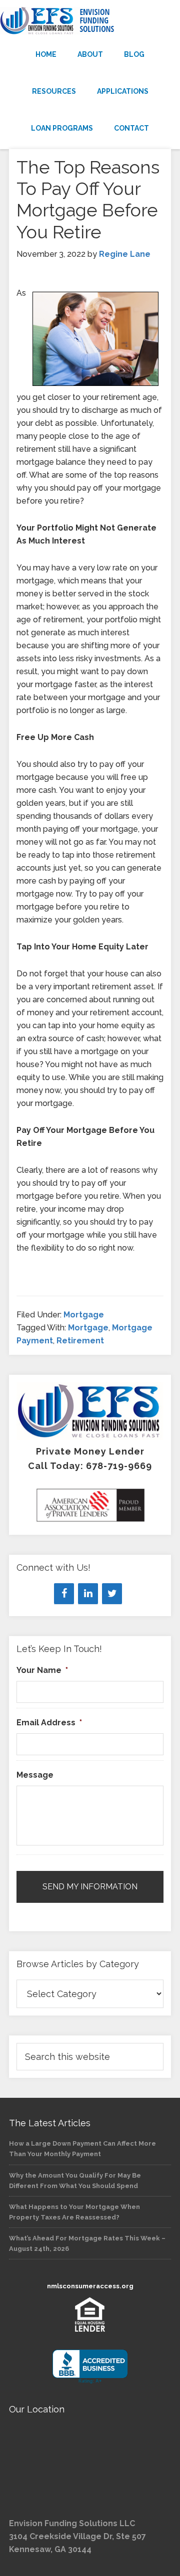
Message (35, 1775)
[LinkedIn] (88, 1594)
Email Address (49, 1723)
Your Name (42, 1670)
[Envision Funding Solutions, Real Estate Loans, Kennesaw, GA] (90, 2367)
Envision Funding (90, 21)
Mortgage (84, 1315)
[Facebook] (64, 1594)
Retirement (80, 1341)
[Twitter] (112, 1594)
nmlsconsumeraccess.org (90, 2286)
